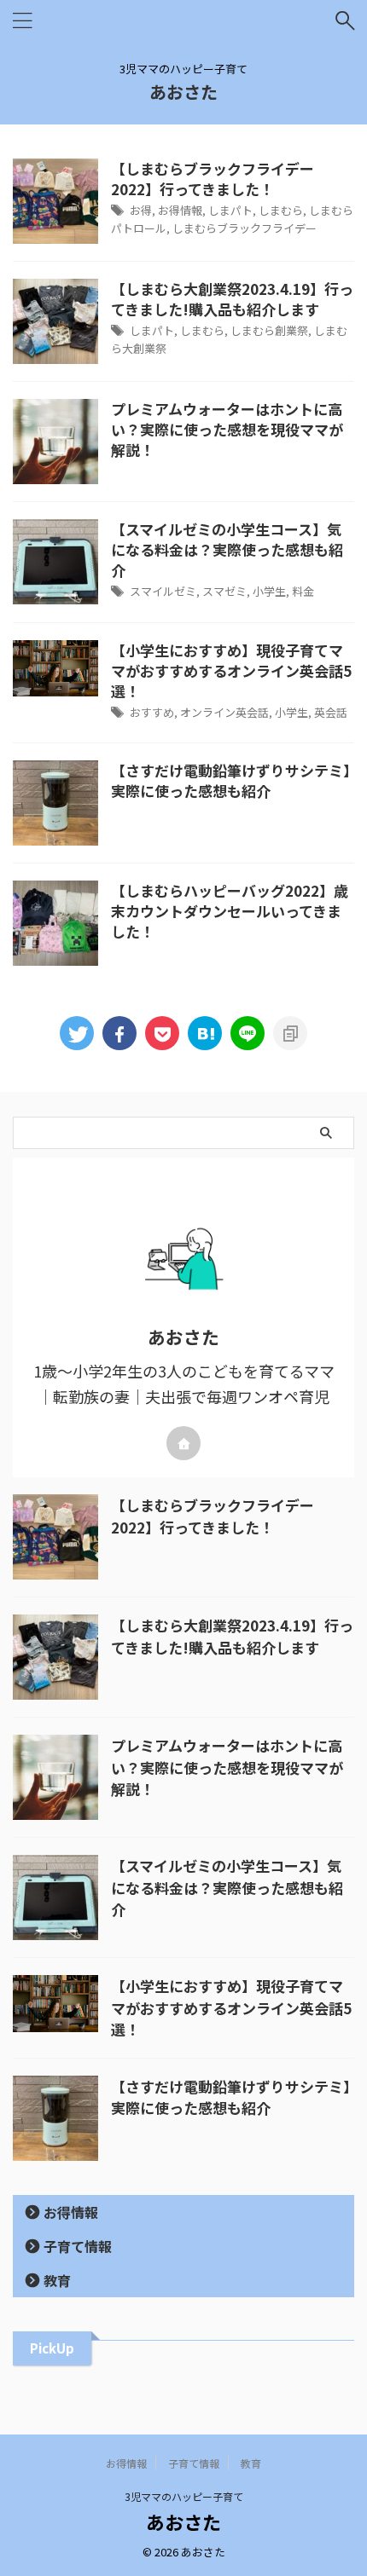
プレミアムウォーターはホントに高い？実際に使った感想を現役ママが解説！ (227, 429)
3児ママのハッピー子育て (184, 2496)
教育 (57, 2280)
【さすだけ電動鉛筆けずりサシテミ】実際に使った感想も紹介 (231, 780)
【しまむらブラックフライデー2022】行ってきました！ (213, 179)
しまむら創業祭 (269, 330)
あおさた (183, 92)
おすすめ (152, 712)
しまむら (281, 210)
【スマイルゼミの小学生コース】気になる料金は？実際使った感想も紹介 (227, 549)
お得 (141, 210)
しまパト (230, 210)
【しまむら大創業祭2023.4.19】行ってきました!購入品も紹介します (232, 299)
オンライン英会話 (224, 712)
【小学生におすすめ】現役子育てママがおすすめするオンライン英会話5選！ (231, 670)
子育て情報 (78, 2246)
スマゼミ (224, 591)
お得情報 (180, 210)
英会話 (331, 712)
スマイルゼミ (163, 591)
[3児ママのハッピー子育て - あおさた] (205, 1033)
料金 (303, 591)
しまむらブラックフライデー (245, 228)
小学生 (269, 591)
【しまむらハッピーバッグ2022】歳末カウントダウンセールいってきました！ (230, 911)
